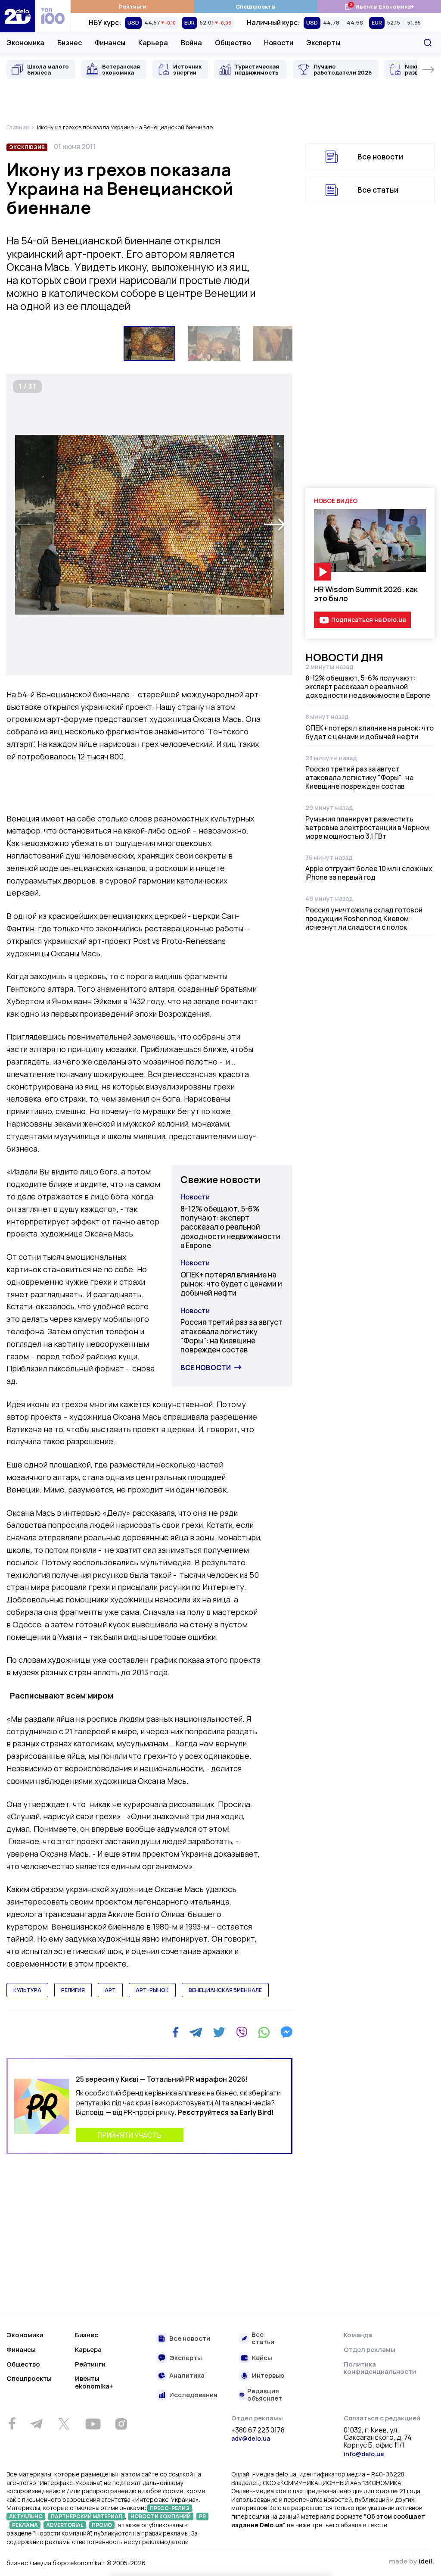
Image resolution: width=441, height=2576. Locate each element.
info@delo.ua (364, 2454)
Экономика (25, 43)
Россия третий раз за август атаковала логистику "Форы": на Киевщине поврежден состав (231, 1336)
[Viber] (242, 2032)
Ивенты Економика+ (379, 6)
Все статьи (378, 190)
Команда (358, 2335)
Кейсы (262, 2358)
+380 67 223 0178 (258, 2430)
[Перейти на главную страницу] (18, 16)
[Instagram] (121, 2424)
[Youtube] (93, 2424)
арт (110, 1990)
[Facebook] (175, 2032)
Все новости (206, 1368)
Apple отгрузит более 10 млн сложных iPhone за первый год (369, 873)
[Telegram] (196, 2032)
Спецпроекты (256, 6)
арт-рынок (152, 1990)
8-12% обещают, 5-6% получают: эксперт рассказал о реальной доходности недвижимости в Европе (230, 1227)
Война (191, 43)
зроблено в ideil (411, 2562)
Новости (279, 43)
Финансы (110, 43)
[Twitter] (219, 2032)
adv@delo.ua (251, 2438)
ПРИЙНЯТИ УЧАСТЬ (130, 2135)
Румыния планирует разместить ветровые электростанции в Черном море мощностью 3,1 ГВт (367, 827)
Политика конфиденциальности (380, 2368)
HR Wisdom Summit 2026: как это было (366, 594)
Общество (233, 43)
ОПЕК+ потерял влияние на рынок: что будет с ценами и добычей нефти (231, 1284)
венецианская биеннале (225, 1990)
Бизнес (70, 43)
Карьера (153, 43)
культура (27, 1990)
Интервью (268, 2376)
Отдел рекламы (370, 2350)
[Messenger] (286, 2032)
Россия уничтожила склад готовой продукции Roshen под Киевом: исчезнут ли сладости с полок (364, 918)
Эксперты (323, 43)
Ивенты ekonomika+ (94, 2382)
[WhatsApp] (264, 2032)
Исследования (193, 2395)
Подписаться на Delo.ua (368, 620)
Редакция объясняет (265, 2395)
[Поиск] (428, 43)
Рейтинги (132, 6)
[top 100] (53, 16)
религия (73, 1990)
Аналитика (187, 2376)
